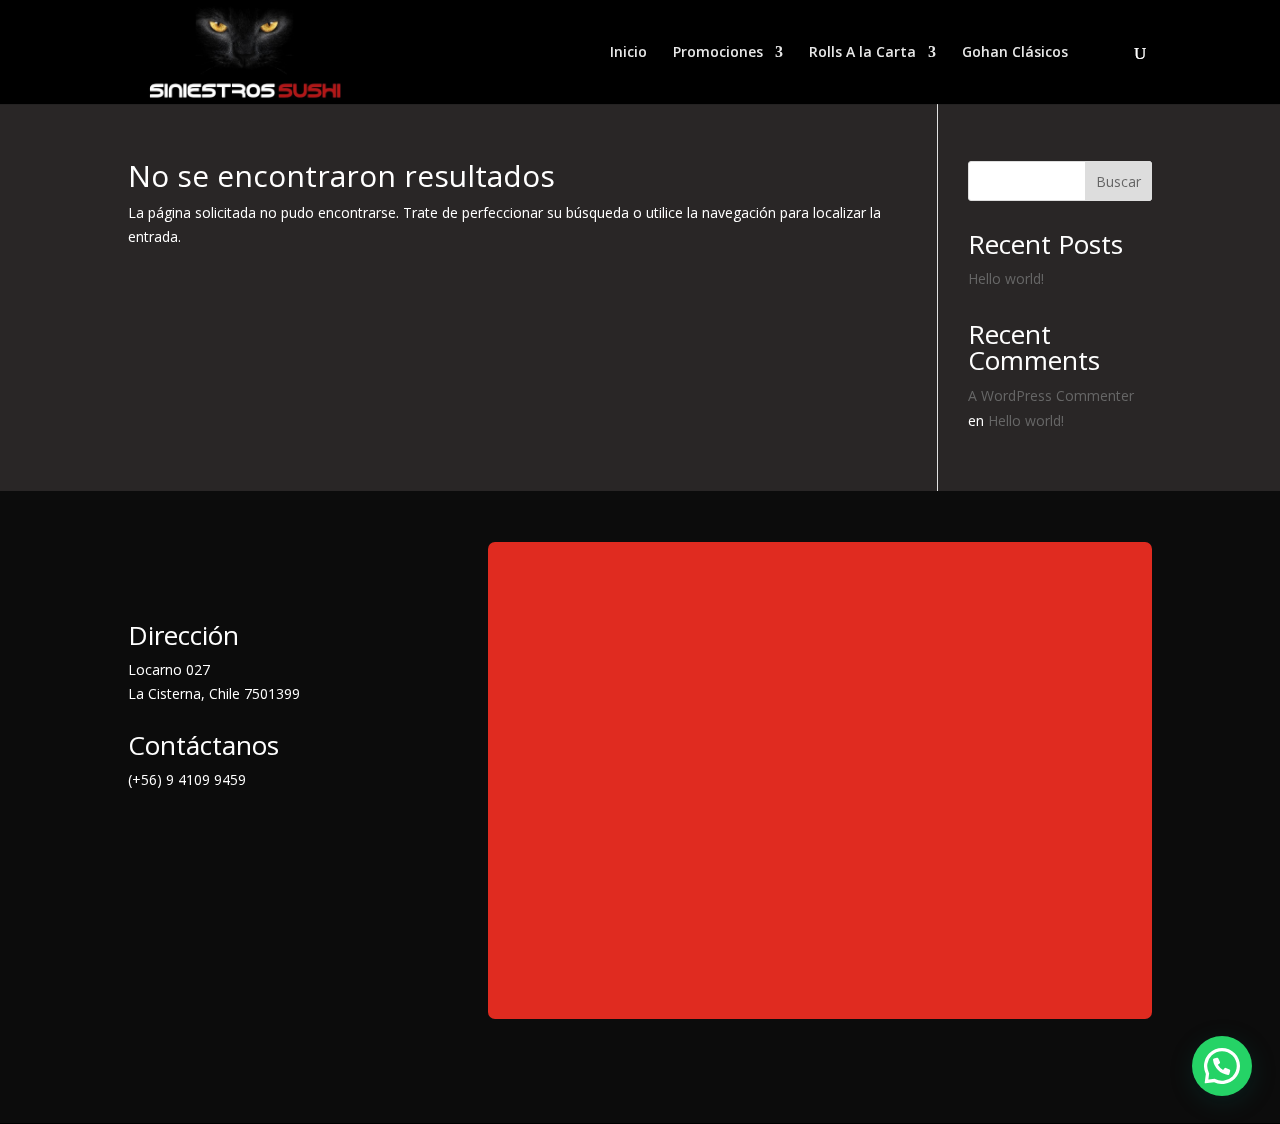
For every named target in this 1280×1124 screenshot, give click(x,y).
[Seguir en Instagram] (224, 834)
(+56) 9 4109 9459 (187, 779)
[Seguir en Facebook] (144, 834)
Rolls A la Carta (862, 53)
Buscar (1118, 181)
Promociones (718, 53)
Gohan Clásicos (1015, 53)
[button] (1222, 1066)
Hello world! (1006, 278)
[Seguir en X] (184, 834)
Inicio (628, 53)
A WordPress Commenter (1051, 395)
